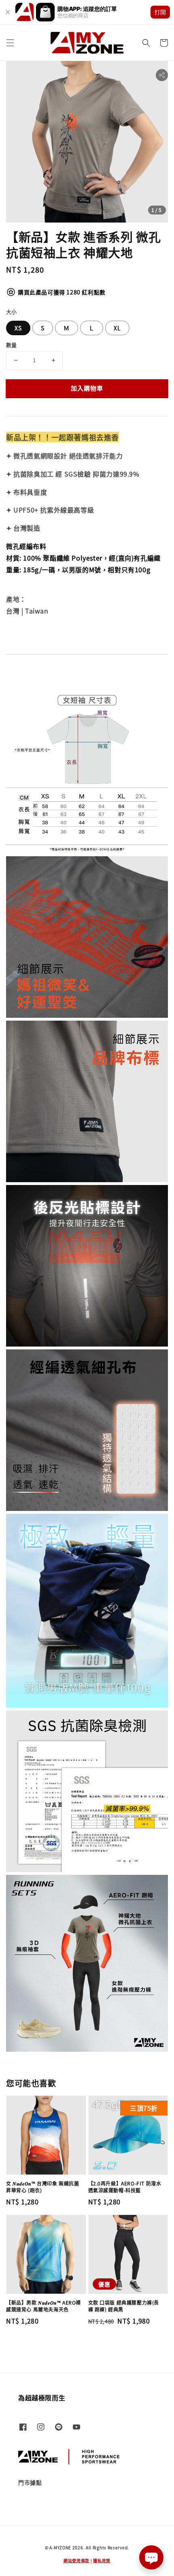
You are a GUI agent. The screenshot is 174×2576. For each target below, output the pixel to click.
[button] (10, 43)
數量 (12, 345)
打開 (160, 12)
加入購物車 (87, 388)
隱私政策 (102, 2560)
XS (18, 328)
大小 (12, 312)
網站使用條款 (76, 2560)
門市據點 (30, 2482)
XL (117, 328)
